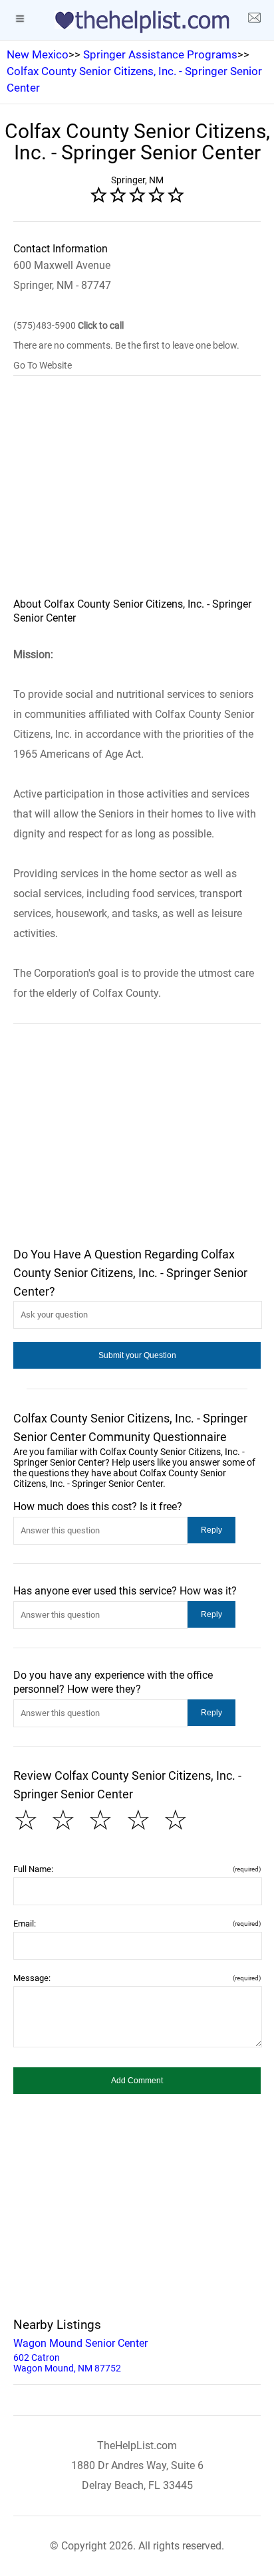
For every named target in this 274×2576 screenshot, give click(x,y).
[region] (137, 495)
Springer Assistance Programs (160, 54)
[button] (137, 1355)
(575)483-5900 (68, 325)
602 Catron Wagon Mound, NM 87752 (80, 2355)
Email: (137, 1924)
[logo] (137, 22)
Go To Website (43, 365)
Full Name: (137, 1869)
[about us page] (254, 20)
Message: (137, 1978)
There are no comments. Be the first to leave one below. (126, 345)
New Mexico (38, 54)
